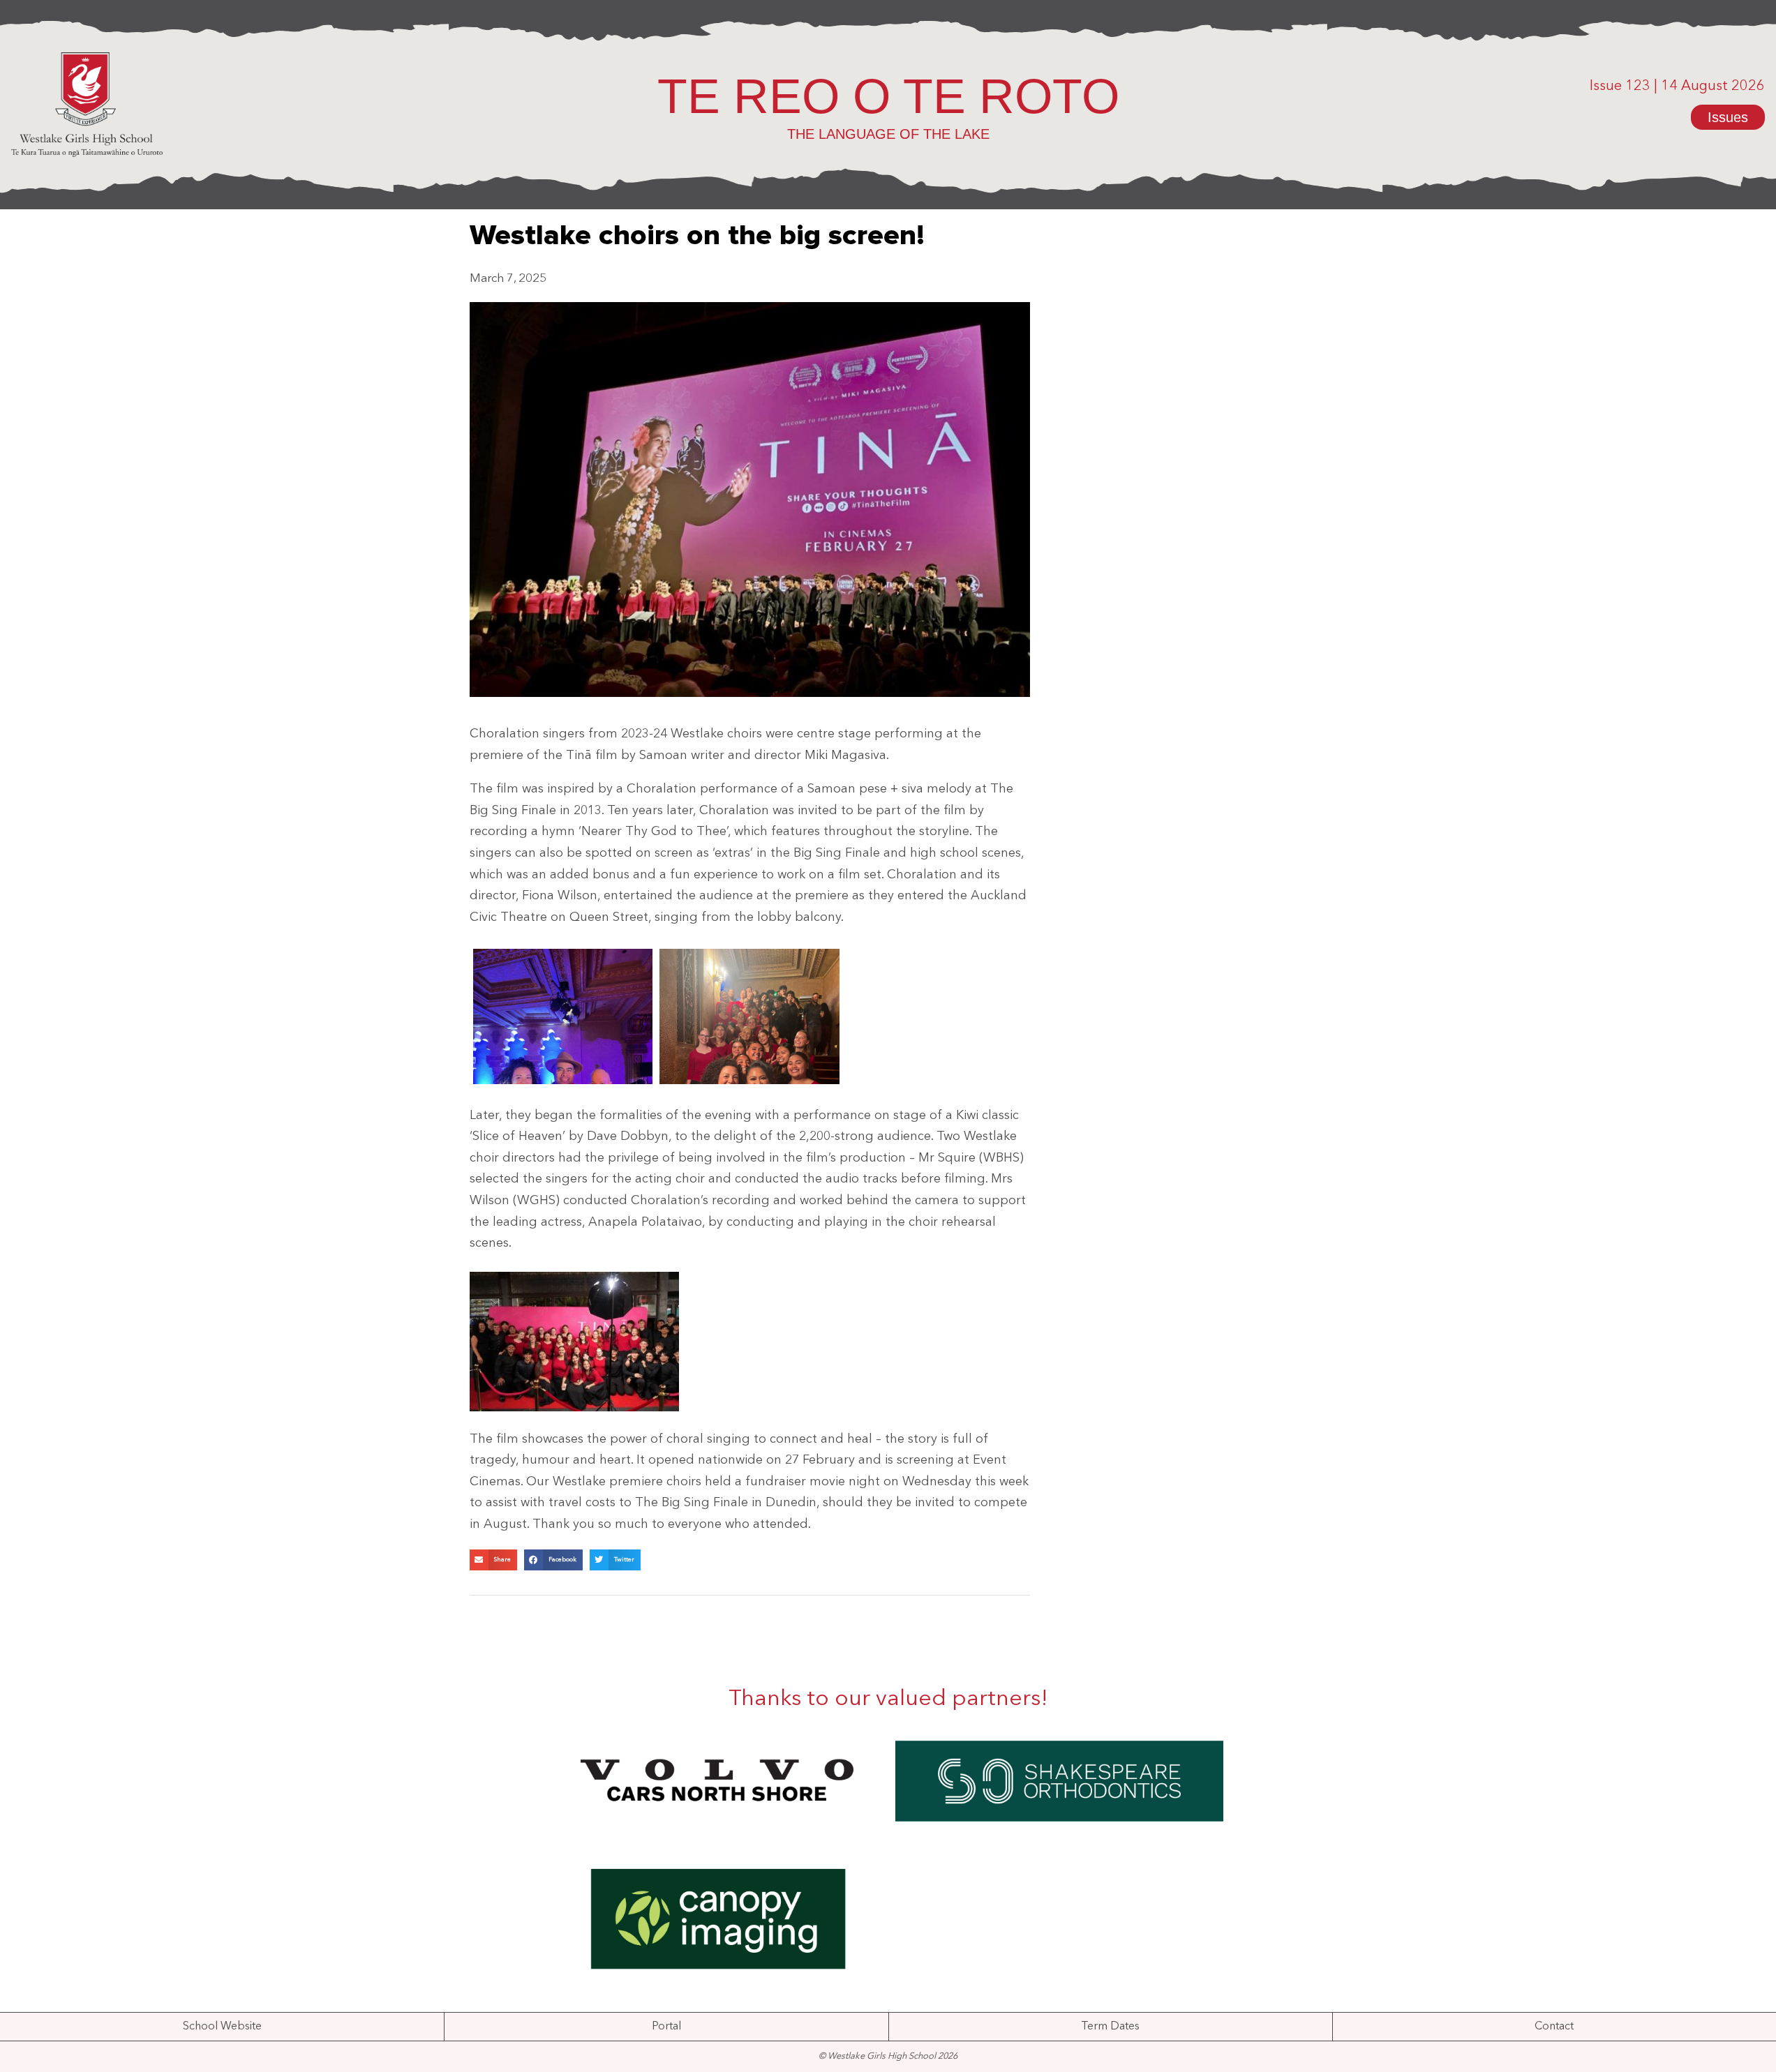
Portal (666, 2027)
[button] (493, 1560)
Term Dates (1110, 2027)
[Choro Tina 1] (749, 1016)
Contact (1554, 2027)
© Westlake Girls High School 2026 (888, 2056)
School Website (222, 2027)
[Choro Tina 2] (563, 1016)
